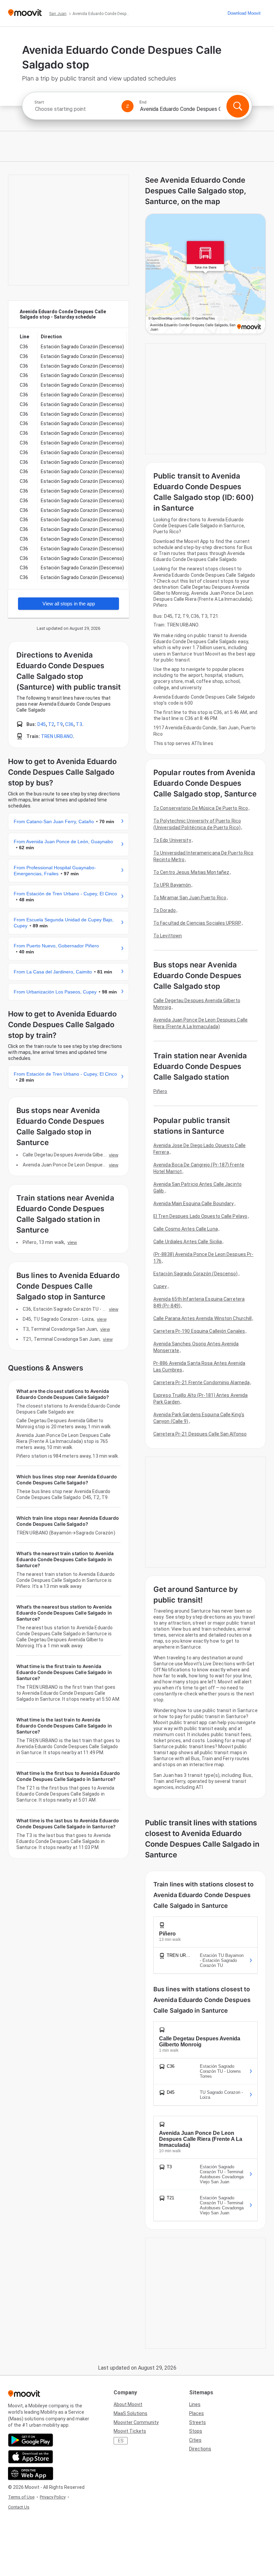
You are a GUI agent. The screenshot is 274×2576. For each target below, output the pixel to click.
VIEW (114, 1155)
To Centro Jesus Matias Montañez (191, 872)
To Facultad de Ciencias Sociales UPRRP (197, 923)
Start (39, 102)
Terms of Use (21, 2497)
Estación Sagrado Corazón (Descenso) (196, 1274)
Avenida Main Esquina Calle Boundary (194, 1204)
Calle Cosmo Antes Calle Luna (186, 1229)
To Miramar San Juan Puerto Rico (190, 898)
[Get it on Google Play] (31, 2440)
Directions (200, 2449)
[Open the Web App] (31, 2473)
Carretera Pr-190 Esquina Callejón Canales (199, 1331)
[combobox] (75, 109)
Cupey (160, 1286)
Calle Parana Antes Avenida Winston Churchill (202, 1318)
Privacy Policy (53, 2497)
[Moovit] (25, 13)
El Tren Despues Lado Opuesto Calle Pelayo (200, 1216)
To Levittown (168, 936)
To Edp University (172, 840)
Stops (196, 2431)
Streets (197, 2422)
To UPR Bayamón (172, 885)
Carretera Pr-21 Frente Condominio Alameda (201, 1383)
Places (196, 2413)
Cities (195, 2440)
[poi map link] (205, 274)
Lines (195, 2404)
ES (121, 2441)
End (143, 102)
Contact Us (19, 2507)
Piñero (160, 1091)
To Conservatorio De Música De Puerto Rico (201, 808)
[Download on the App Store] (31, 2457)
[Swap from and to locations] (128, 106)
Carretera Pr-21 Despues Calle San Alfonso (200, 1434)
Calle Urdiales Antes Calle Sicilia (188, 1242)
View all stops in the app (69, 604)
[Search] (238, 106)
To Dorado (165, 910)
